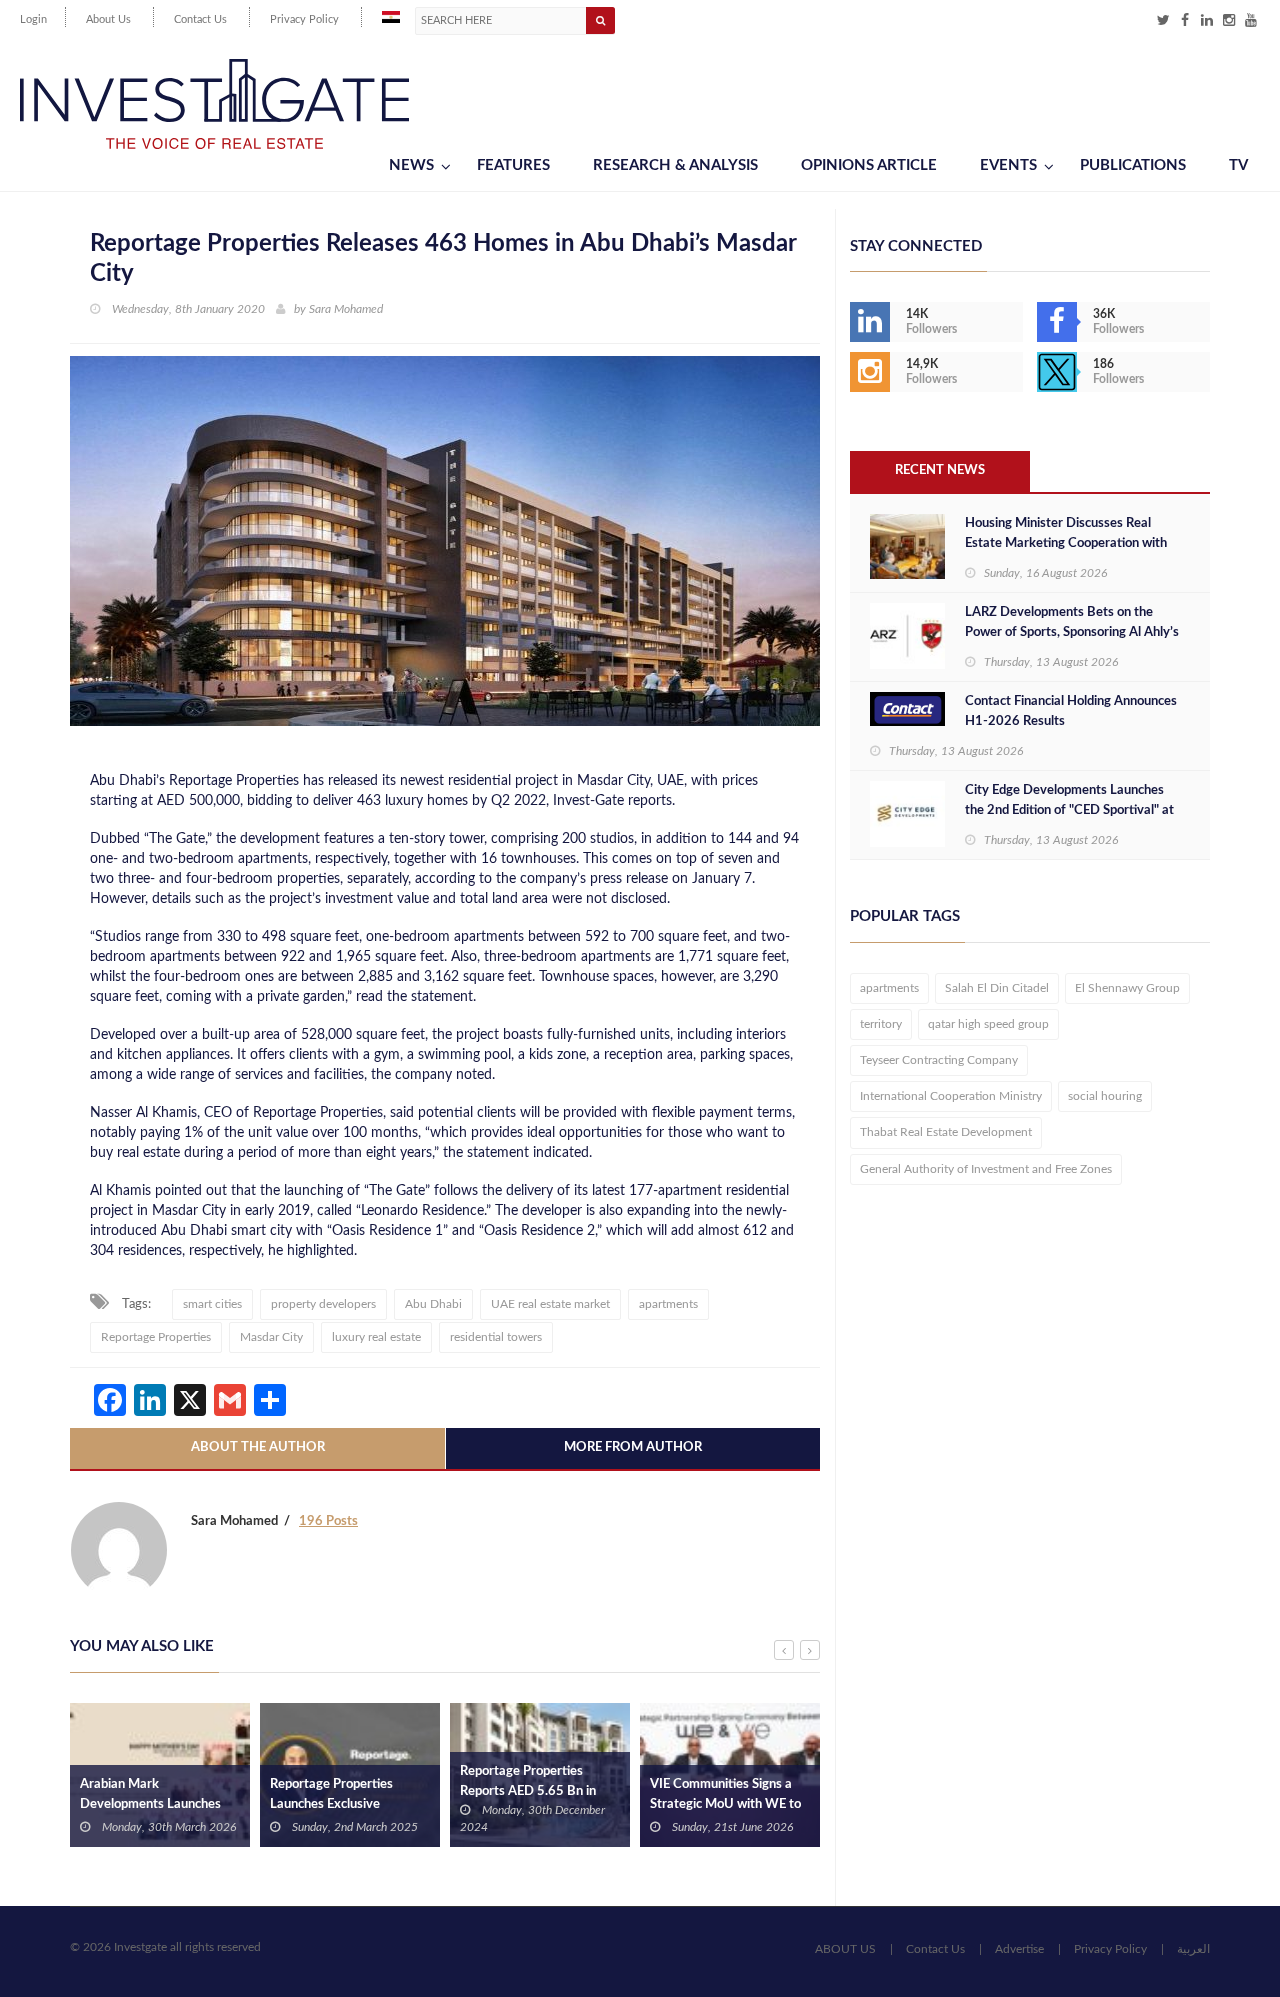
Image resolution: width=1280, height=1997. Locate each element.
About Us (108, 19)
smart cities (212, 1304)
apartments (668, 1304)
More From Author (633, 1447)
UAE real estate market (550, 1304)
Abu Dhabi (433, 1304)
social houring (1105, 1096)
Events (1008, 165)
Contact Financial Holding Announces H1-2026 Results (1071, 711)
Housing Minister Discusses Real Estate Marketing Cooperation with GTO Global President (1066, 543)
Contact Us (200, 19)
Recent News (940, 470)
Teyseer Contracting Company (939, 1060)
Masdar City (271, 1337)
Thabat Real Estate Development (946, 1132)
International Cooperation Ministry (951, 1096)
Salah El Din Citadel (997, 988)
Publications (1133, 165)
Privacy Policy (304, 19)
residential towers (496, 1337)
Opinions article (869, 165)
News (411, 165)
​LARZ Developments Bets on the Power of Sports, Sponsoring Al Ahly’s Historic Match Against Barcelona (1072, 632)
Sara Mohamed (346, 309)
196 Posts (328, 1521)
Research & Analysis (675, 165)
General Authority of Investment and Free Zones (986, 1169)
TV (1238, 165)
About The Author (258, 1447)
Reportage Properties (156, 1337)
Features (513, 165)
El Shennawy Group (1127, 988)
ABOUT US (845, 1949)
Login (33, 19)
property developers (323, 1304)
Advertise (1019, 1949)
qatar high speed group (988, 1024)
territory (881, 1024)
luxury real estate (376, 1337)
